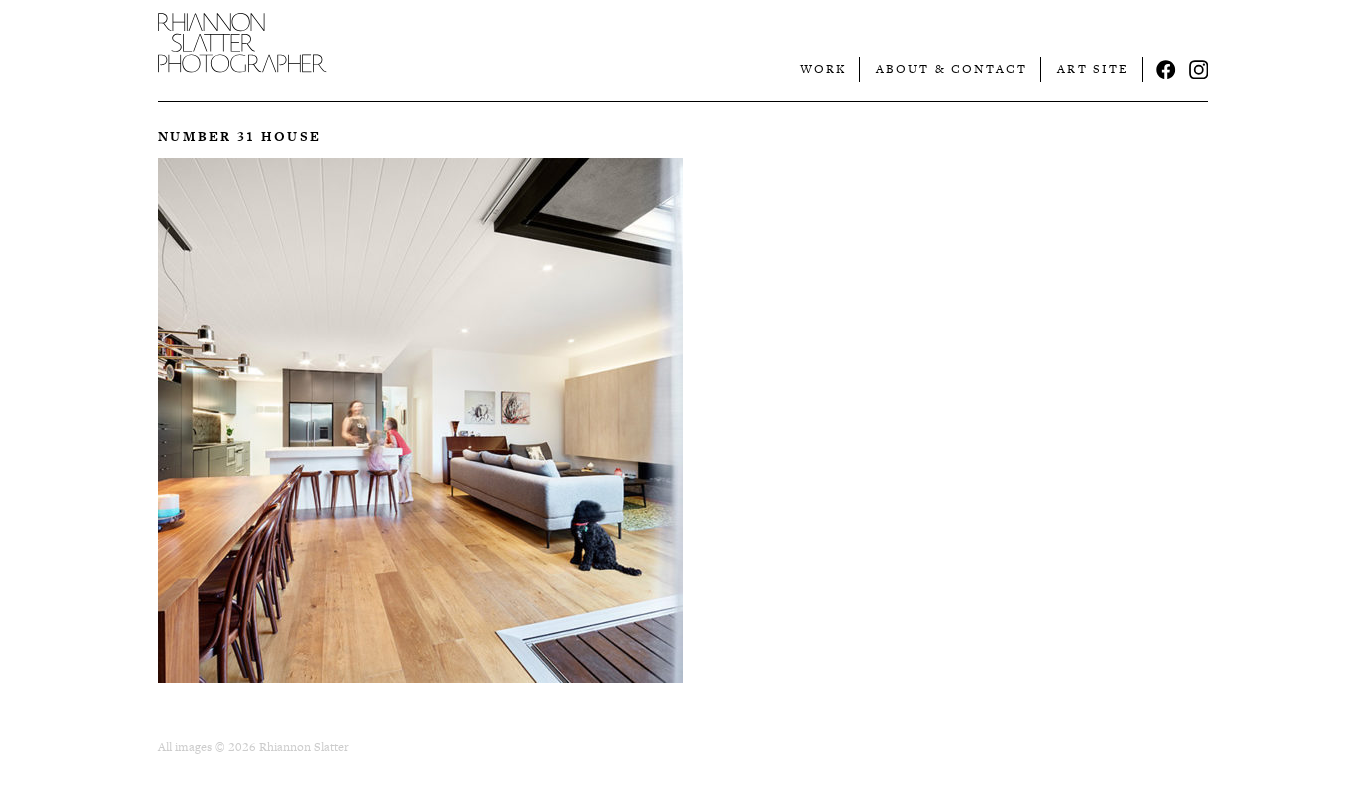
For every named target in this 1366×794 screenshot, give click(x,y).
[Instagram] (1199, 70)
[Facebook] (1166, 70)
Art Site (1093, 69)
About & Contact (951, 69)
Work (823, 69)
